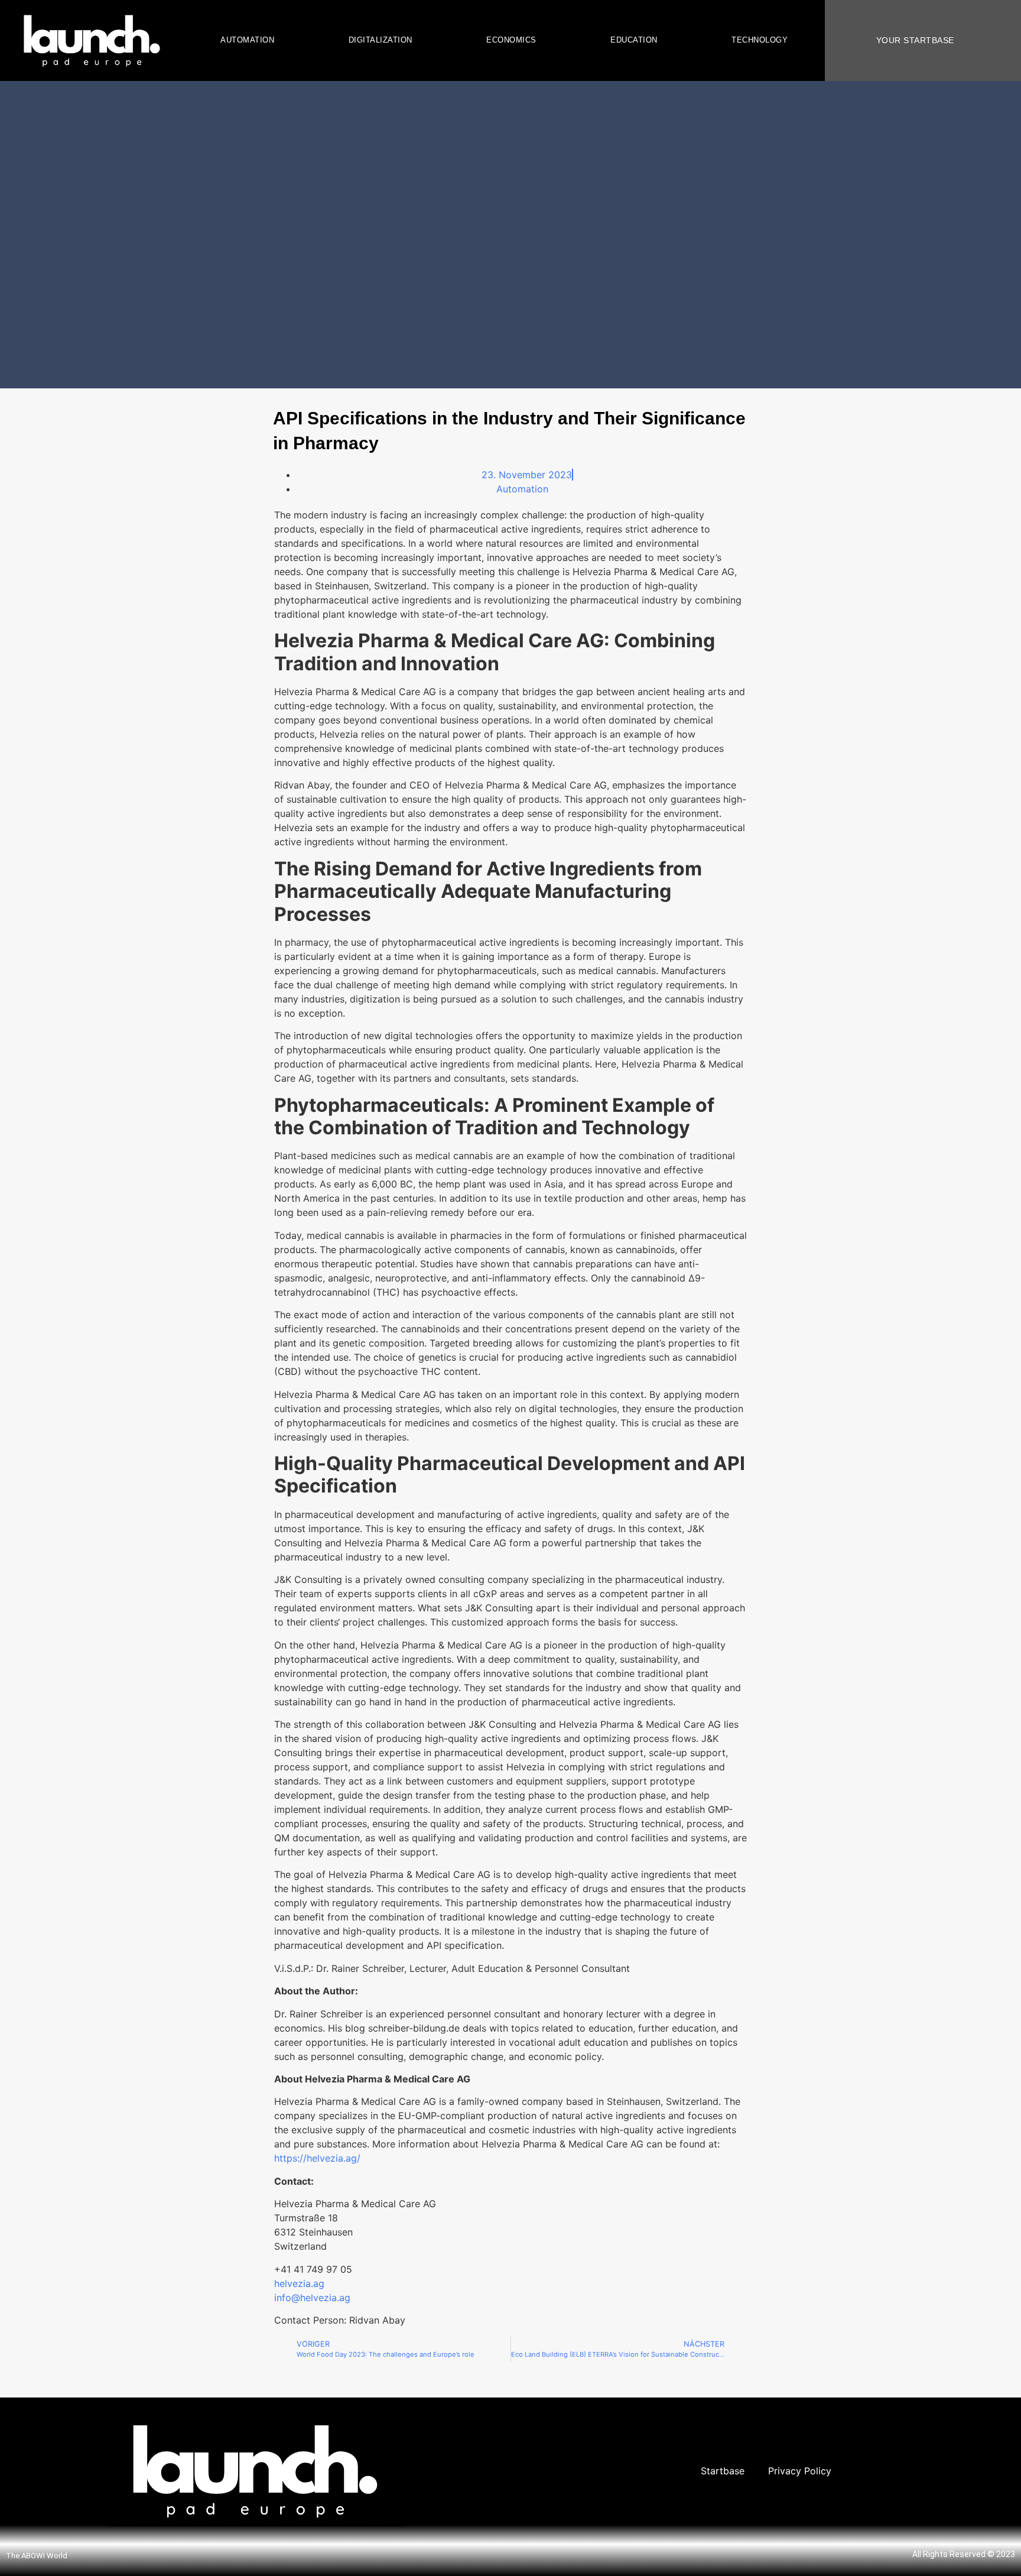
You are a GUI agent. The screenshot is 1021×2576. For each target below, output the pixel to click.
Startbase (723, 2471)
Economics (511, 40)
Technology (760, 40)
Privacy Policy (800, 2471)
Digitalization (381, 40)
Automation (247, 40)
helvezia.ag (299, 2283)
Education (634, 40)
